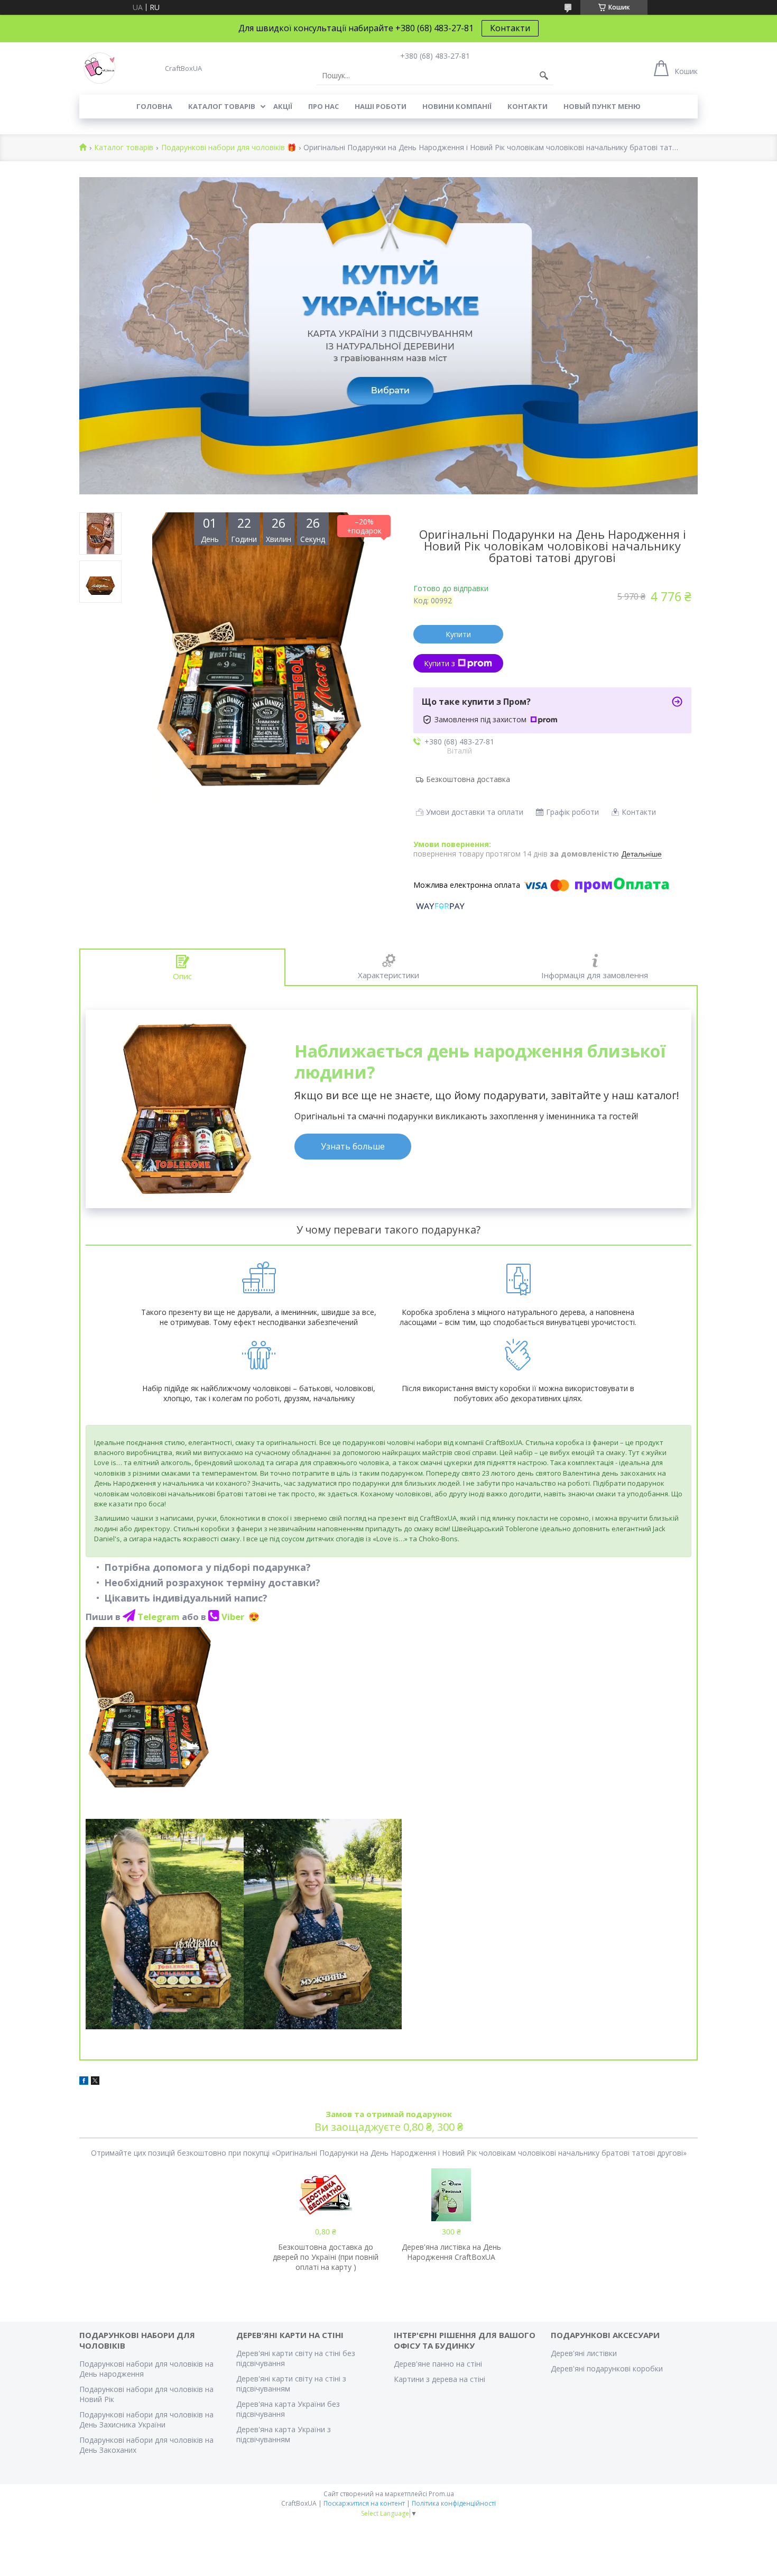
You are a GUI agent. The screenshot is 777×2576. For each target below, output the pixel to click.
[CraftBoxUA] (100, 68)
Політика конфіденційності (454, 2503)
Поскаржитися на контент (364, 2503)
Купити (458, 634)
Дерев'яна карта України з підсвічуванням (284, 2434)
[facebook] (84, 2082)
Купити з (440, 663)
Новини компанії (457, 106)
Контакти (510, 28)
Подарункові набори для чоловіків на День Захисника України (146, 2419)
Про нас (323, 106)
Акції (283, 106)
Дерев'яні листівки (584, 2353)
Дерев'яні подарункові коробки (607, 2368)
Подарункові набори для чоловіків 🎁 (229, 148)
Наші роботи (381, 106)
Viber (234, 1617)
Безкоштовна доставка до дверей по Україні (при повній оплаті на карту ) (326, 2257)
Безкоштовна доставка (468, 779)
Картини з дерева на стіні (440, 2379)
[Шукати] (544, 76)
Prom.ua (441, 2494)
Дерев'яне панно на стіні (438, 2364)
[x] (95, 2082)
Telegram (160, 1617)
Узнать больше (353, 1146)
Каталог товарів (222, 106)
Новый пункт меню (602, 106)
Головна (154, 106)
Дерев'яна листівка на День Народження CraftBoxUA (451, 2252)
